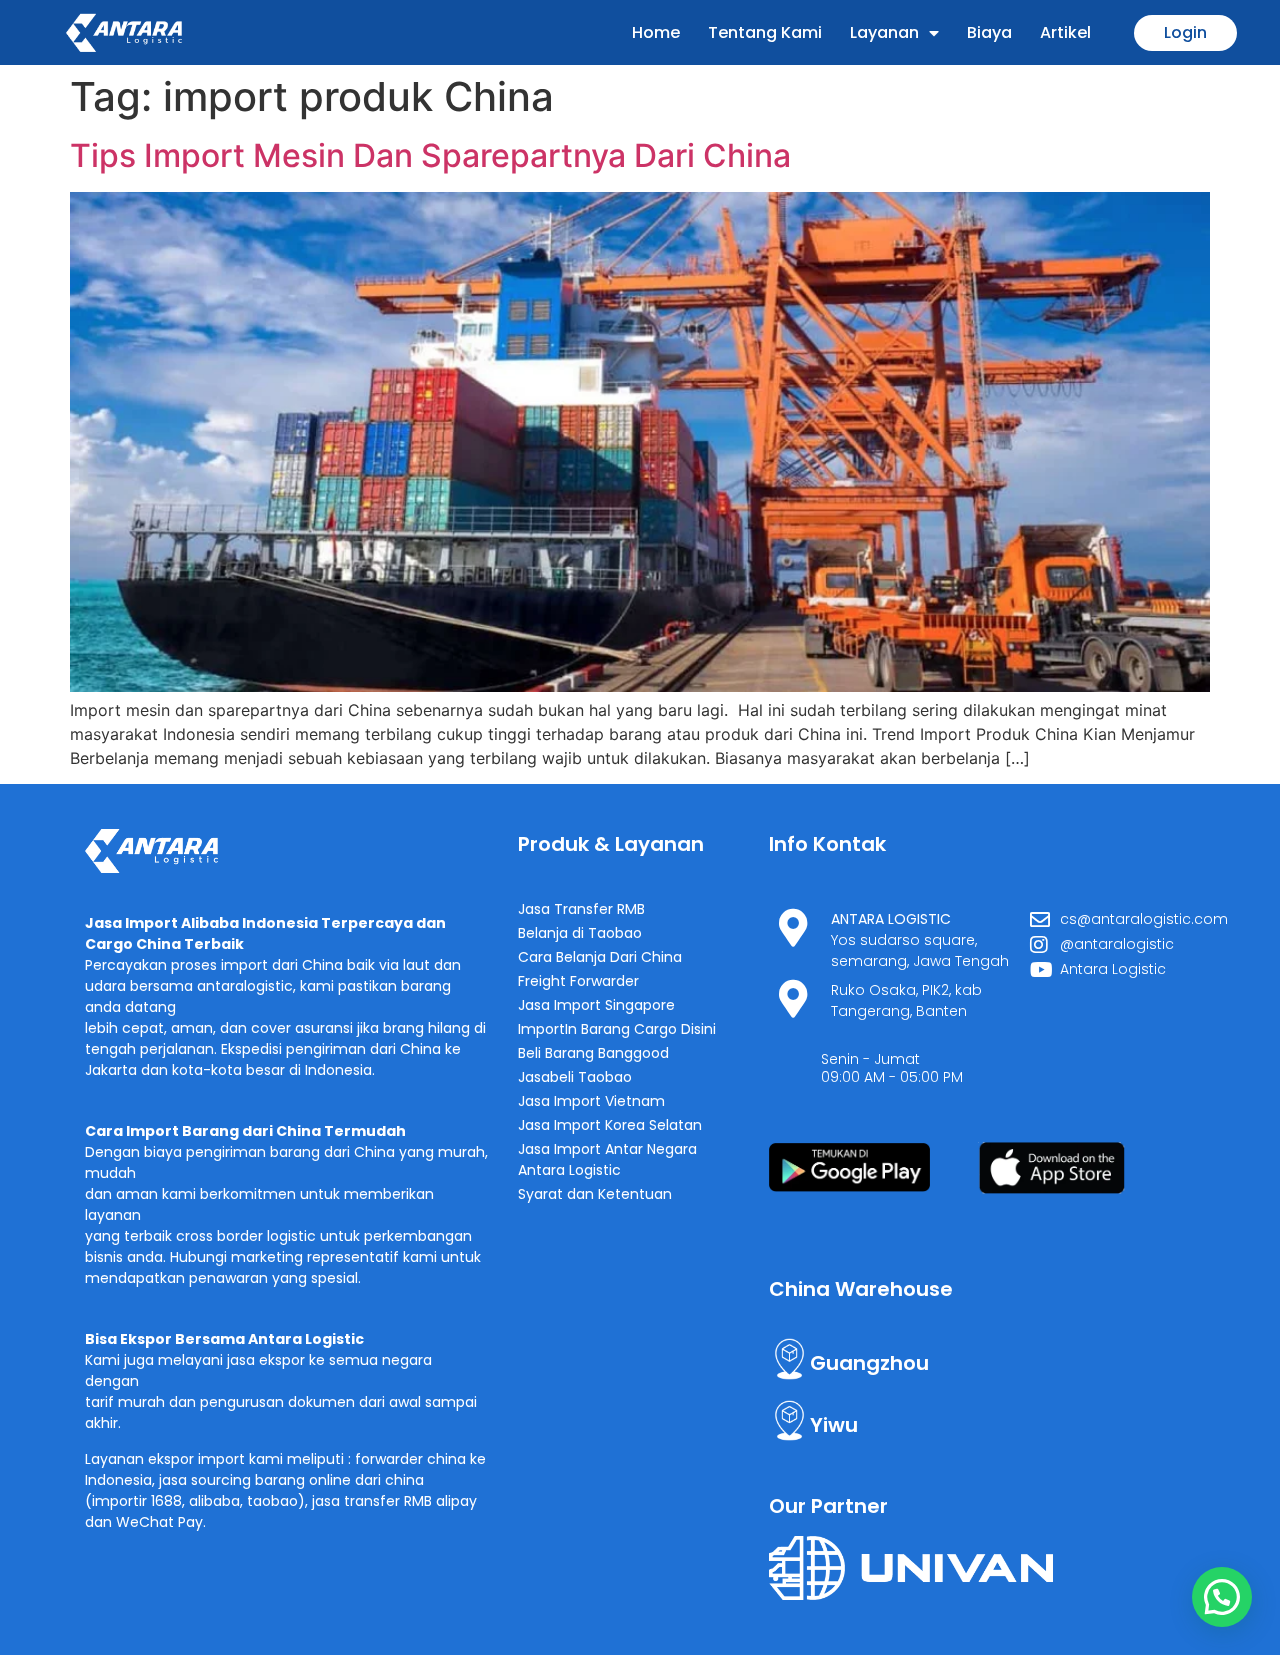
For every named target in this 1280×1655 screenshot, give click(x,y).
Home (656, 32)
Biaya (989, 32)
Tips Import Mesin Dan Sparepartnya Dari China (430, 155)
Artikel (1065, 32)
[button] (1222, 1597)
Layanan (884, 32)
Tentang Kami (765, 32)
